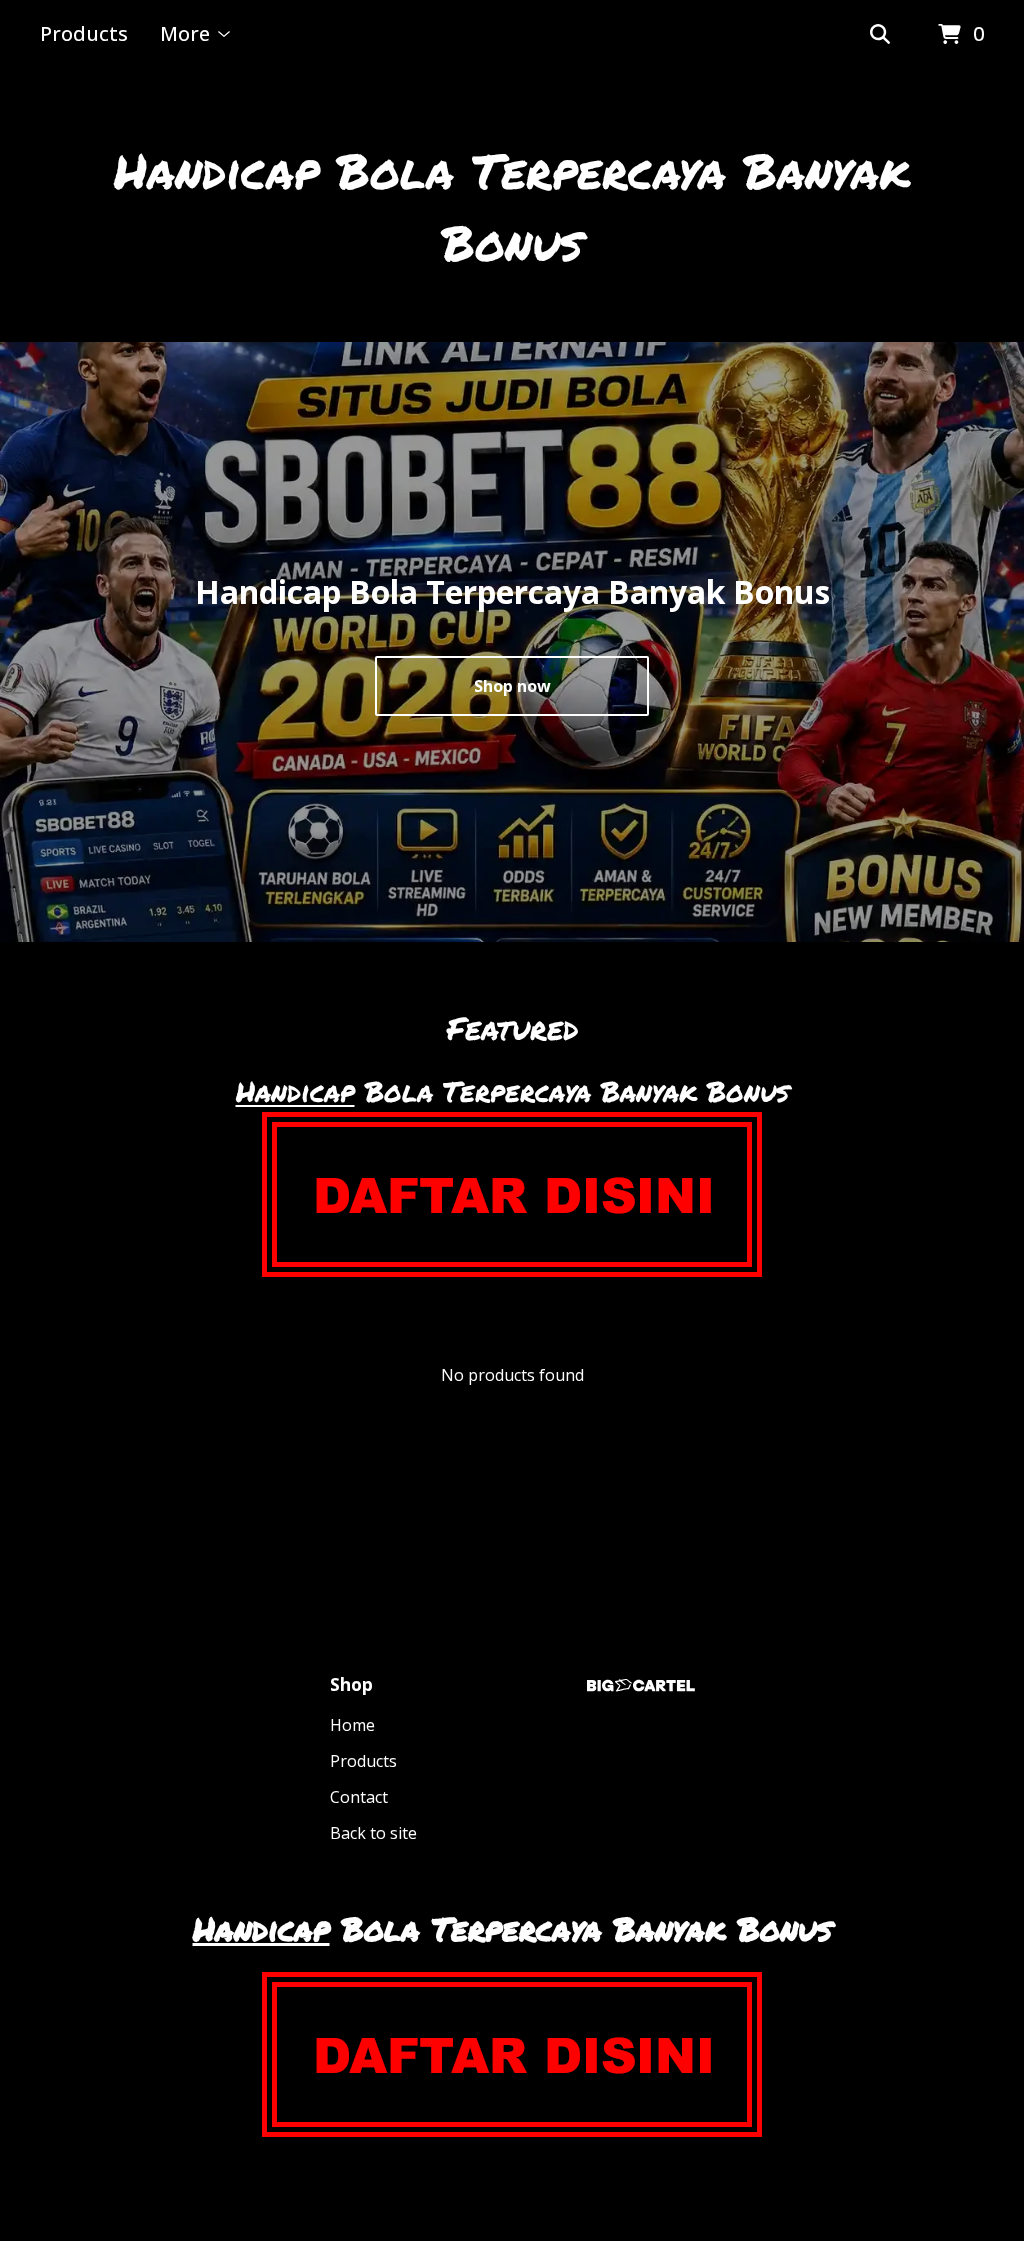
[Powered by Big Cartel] (641, 1685)
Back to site (373, 1833)
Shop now (512, 686)
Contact (359, 1797)
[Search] (880, 35)
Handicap (295, 1091)
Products (84, 33)
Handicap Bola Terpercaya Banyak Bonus (512, 206)
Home (352, 1725)
